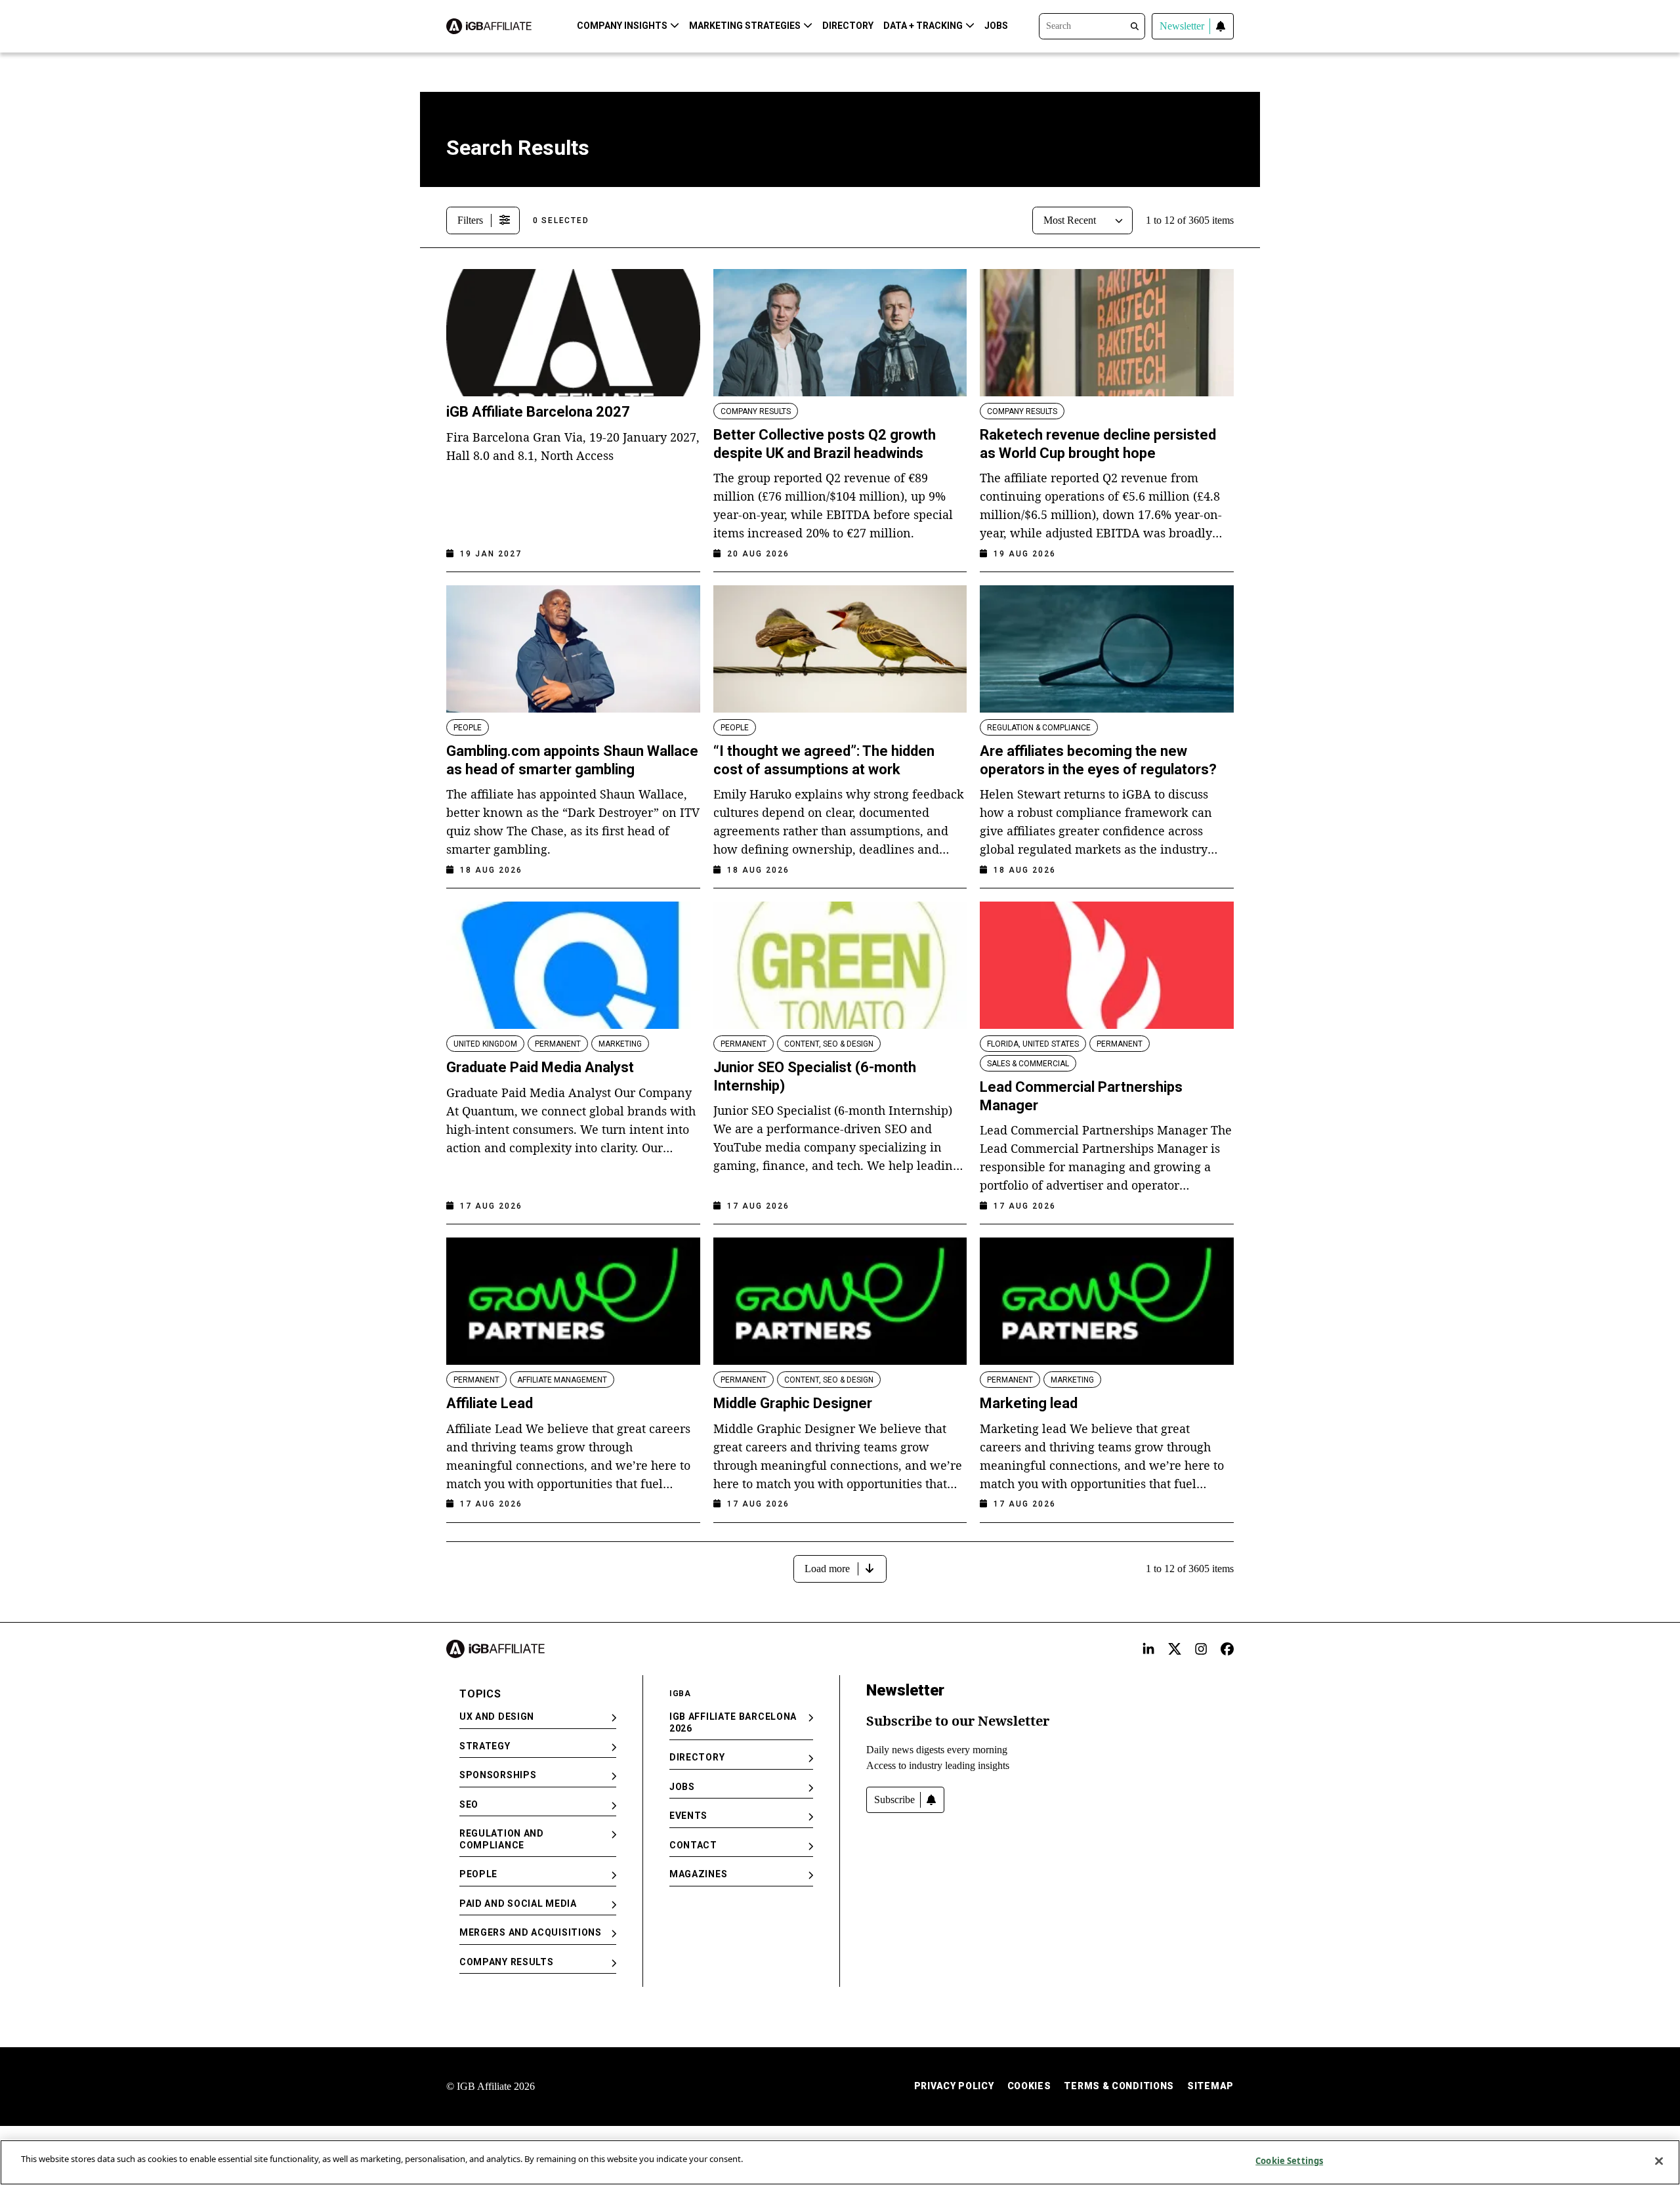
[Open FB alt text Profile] (1227, 1649)
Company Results (507, 1962)
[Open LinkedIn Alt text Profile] (1148, 1649)
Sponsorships (498, 1775)
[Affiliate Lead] (573, 1301)
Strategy (485, 1746)
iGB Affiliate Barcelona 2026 (733, 1722)
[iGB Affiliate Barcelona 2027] (573, 333)
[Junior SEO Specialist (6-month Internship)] (840, 965)
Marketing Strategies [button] (745, 26)
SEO (469, 1804)
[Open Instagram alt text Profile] (1201, 1649)
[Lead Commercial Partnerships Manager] (1107, 965)
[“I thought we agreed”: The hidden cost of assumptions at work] (840, 649)
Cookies (1029, 2086)
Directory (848, 26)
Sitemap (1210, 2086)
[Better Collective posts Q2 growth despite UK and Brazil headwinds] (840, 333)
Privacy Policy (954, 2086)
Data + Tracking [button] (923, 26)
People (478, 1874)
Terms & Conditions (1119, 2086)
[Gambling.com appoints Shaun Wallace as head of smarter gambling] (573, 649)
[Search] (1092, 25)
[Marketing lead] (1107, 1301)
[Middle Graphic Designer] (840, 1301)
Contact (693, 1845)
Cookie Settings (1289, 2161)
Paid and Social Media (518, 1904)
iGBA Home (471, 113)
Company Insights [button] (622, 26)
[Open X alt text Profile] (1175, 1649)
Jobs (996, 26)
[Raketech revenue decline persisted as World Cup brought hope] (1107, 333)
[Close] (1659, 2161)
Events (688, 1816)
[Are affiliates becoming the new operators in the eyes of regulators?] (1107, 649)
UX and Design (497, 1717)
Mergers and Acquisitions (531, 1932)
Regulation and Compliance (502, 1839)
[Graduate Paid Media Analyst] (573, 965)
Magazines (698, 1874)
